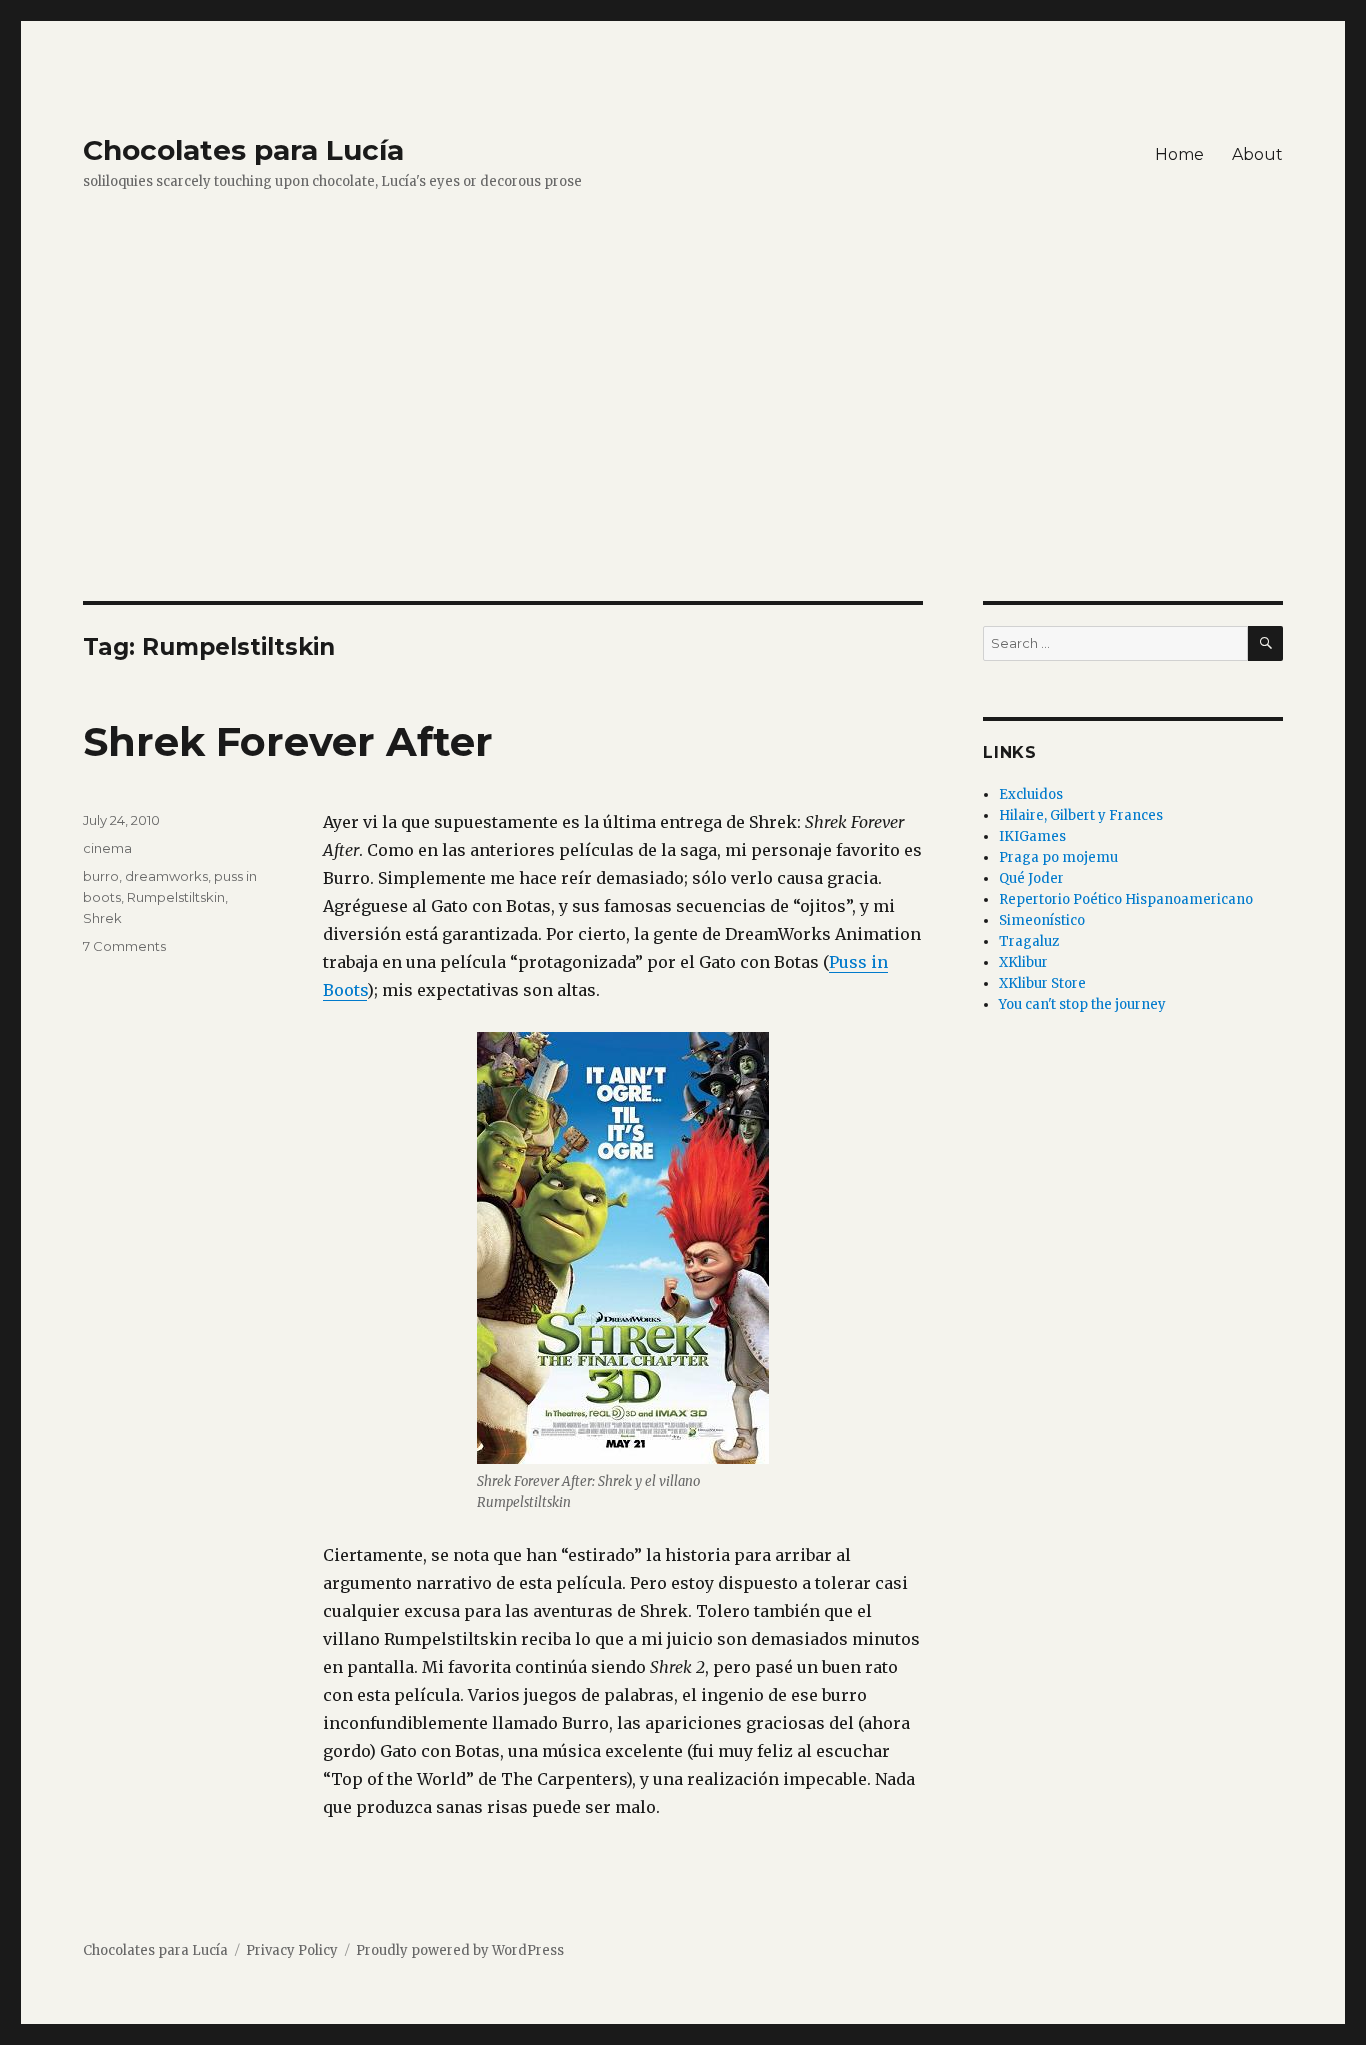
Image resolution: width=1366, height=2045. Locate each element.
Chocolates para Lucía (243, 150)
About (1257, 154)
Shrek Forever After (288, 741)
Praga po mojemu (1058, 857)
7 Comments (124, 946)
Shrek (102, 918)
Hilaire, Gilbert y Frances (1081, 815)
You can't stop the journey (1082, 1004)
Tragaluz (1029, 941)
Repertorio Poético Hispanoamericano (1126, 899)
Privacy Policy (292, 1950)
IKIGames (1032, 836)
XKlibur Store (1042, 983)
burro (101, 876)
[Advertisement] (683, 453)
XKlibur (1023, 962)
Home (1179, 154)
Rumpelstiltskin (176, 897)
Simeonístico (1042, 920)
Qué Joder (1031, 878)
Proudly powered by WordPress (460, 1950)
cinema (107, 848)
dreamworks (166, 876)
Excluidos (1031, 794)
